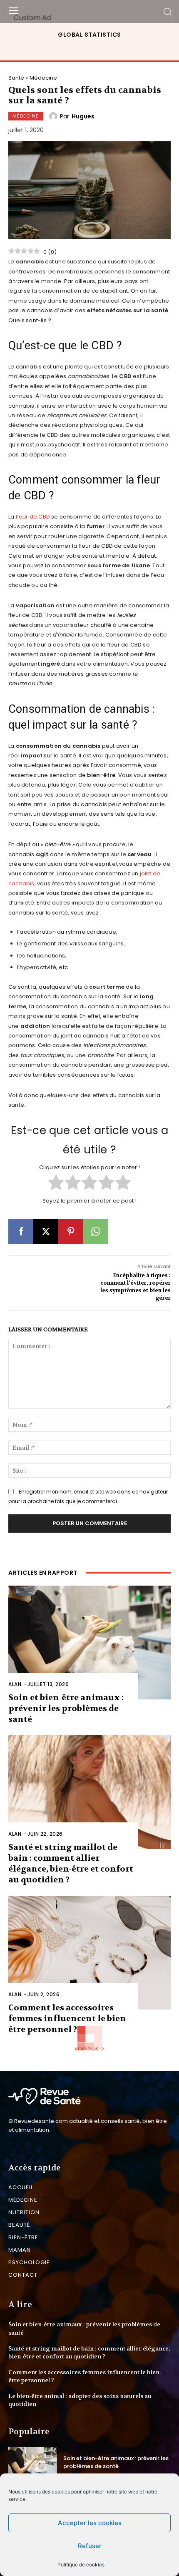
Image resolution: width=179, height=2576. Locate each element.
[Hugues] (55, 116)
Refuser (90, 2546)
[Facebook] (21, 1232)
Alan (15, 1684)
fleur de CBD (33, 517)
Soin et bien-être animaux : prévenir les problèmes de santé (66, 1708)
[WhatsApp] (96, 1232)
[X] (46, 1232)
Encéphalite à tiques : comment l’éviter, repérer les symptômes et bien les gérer (135, 1287)
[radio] (56, 1183)
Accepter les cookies (90, 2523)
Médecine (43, 78)
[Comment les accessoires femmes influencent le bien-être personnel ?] (89, 1953)
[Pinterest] (71, 1232)
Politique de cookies (81, 2565)
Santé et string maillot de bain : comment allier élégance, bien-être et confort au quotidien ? (71, 1863)
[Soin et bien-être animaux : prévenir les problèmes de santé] (89, 1643)
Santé (16, 78)
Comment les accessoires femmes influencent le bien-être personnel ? (68, 2018)
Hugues (83, 116)
